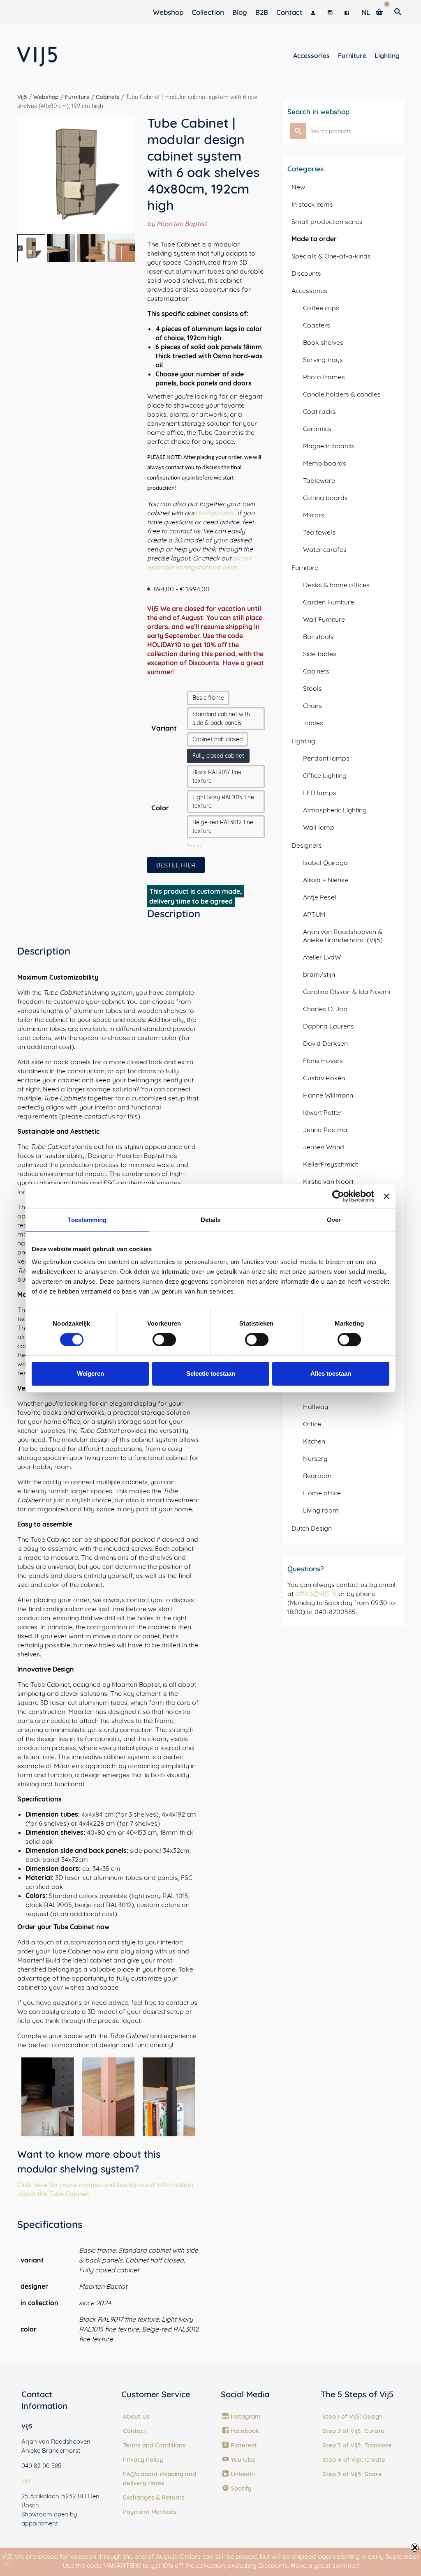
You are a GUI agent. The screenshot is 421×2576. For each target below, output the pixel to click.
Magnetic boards (329, 446)
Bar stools (318, 637)
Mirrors (314, 515)
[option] (8, 2564)
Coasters (317, 325)
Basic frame (208, 698)
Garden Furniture (328, 602)
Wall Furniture (324, 619)
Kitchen (314, 1441)
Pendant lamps (326, 758)
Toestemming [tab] (87, 1220)
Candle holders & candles (342, 394)
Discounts (306, 273)
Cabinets (316, 671)
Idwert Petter (322, 1112)
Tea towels (319, 532)
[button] (31, 248)
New (298, 187)
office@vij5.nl (316, 1594)
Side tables (320, 654)
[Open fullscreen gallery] (127, 224)
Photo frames (324, 377)
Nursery (315, 1458)
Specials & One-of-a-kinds (331, 256)
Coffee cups (321, 308)
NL (8, 2564)
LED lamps (320, 793)
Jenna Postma (325, 1130)
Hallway (316, 1407)
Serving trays (323, 360)
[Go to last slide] (27, 173)
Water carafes (325, 549)
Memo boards (325, 463)
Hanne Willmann (328, 1095)
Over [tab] (334, 1220)
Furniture (305, 567)
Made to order (314, 239)
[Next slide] (126, 173)
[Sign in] (315, 12)
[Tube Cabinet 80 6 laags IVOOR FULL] (76, 173)
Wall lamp (319, 827)
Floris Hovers (323, 1061)
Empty (194, 846)
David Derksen (325, 1043)
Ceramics (317, 429)
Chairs (312, 706)
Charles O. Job (325, 1009)
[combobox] (8, 2555)
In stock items (312, 204)
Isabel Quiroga (325, 863)
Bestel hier (176, 865)
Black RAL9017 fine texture (217, 776)
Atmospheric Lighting (335, 810)
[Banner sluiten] (386, 1196)
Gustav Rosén (324, 1078)
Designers (307, 845)
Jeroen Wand (324, 1147)
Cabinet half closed (217, 739)
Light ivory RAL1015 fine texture (223, 801)
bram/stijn (319, 974)
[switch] (164, 1340)
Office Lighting (325, 775)
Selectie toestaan (211, 1373)
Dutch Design (312, 1528)
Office (312, 1424)
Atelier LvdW (322, 957)
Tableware (319, 480)
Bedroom (317, 1476)
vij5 (26, 2481)
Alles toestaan (331, 1373)
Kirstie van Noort (328, 1181)
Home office (322, 1493)
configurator (215, 513)
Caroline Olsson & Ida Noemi (347, 992)
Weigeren (90, 1373)
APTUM (314, 914)
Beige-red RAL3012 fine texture (223, 827)
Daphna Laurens (328, 1026)
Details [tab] (211, 1220)
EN (8, 2555)
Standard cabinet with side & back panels (221, 718)
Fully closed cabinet (218, 756)
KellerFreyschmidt (331, 1164)
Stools (312, 688)
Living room (321, 1510)
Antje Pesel (320, 897)
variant (164, 728)
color (160, 808)
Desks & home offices (336, 585)
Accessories (309, 291)
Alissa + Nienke (326, 880)
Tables (313, 723)
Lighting (303, 741)
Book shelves (323, 342)
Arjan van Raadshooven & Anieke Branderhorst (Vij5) (343, 936)
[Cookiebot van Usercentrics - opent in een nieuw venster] (338, 1196)
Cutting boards (325, 498)
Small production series (327, 221)
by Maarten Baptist (177, 224)
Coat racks (319, 411)
